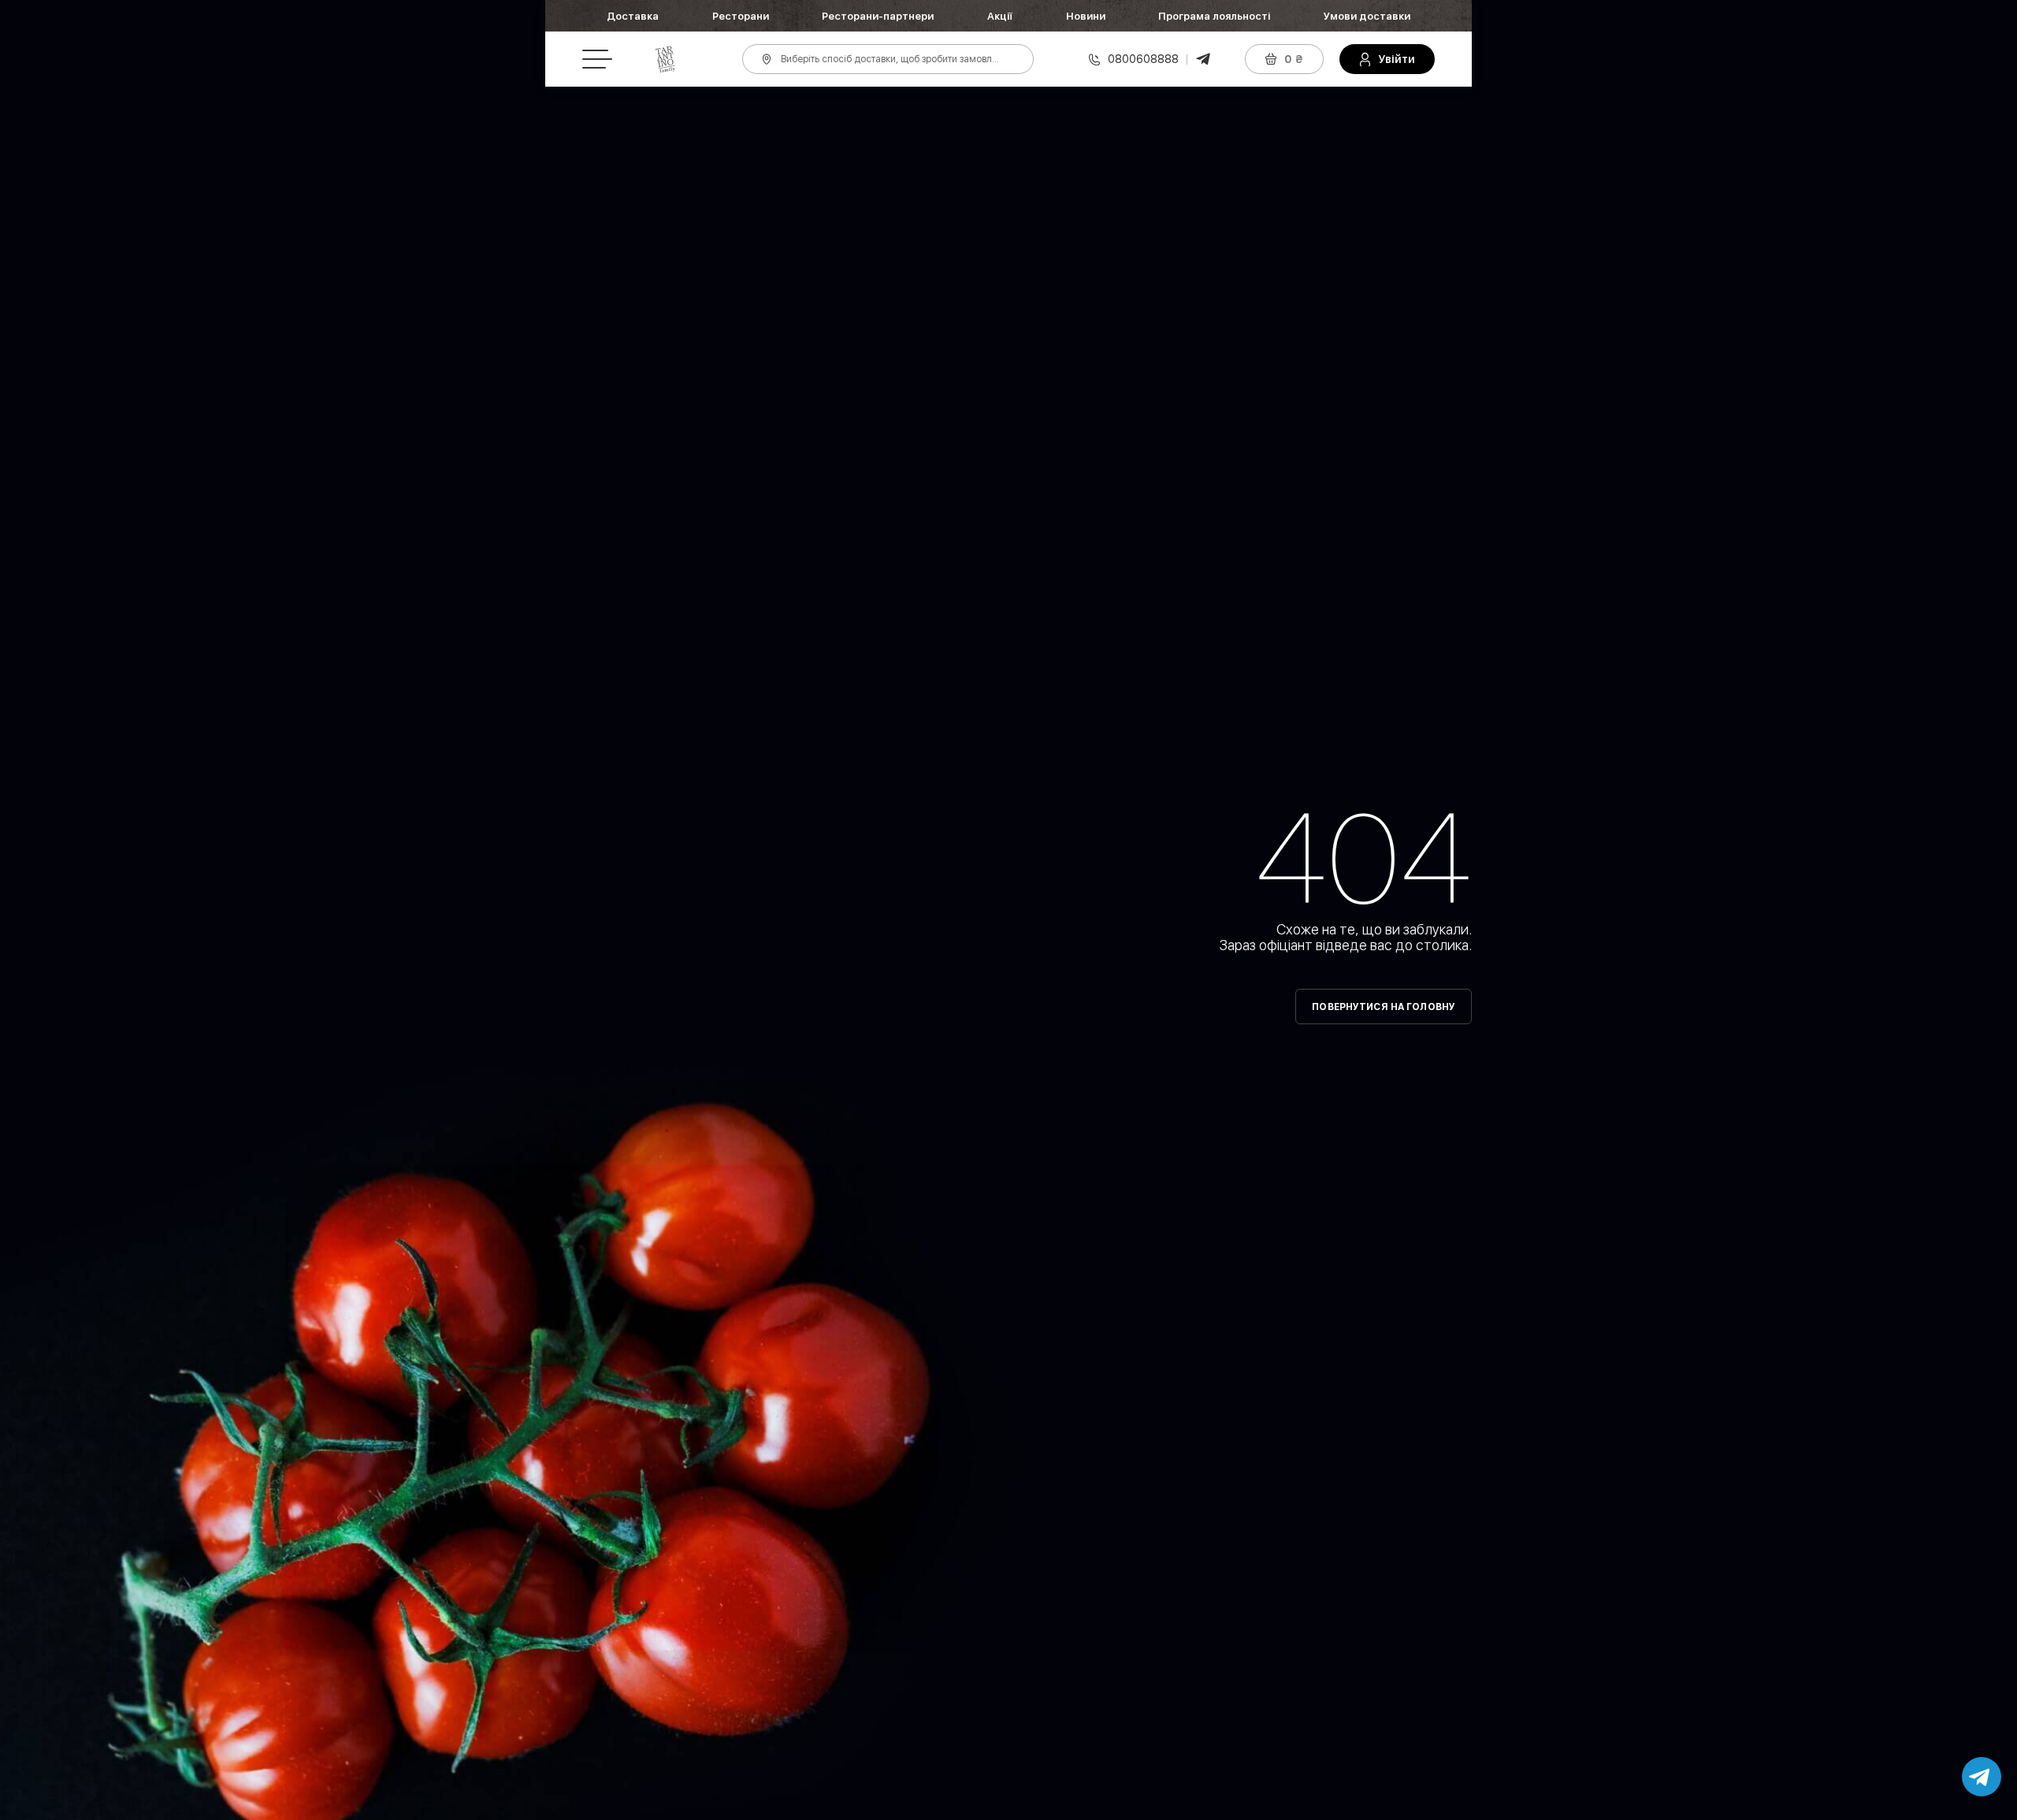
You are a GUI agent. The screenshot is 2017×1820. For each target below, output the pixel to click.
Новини (1086, 16)
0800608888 (1143, 59)
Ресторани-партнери (878, 16)
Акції (1000, 16)
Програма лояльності (1214, 16)
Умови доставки (1367, 16)
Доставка (633, 16)
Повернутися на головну (1384, 1007)
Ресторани (741, 16)
